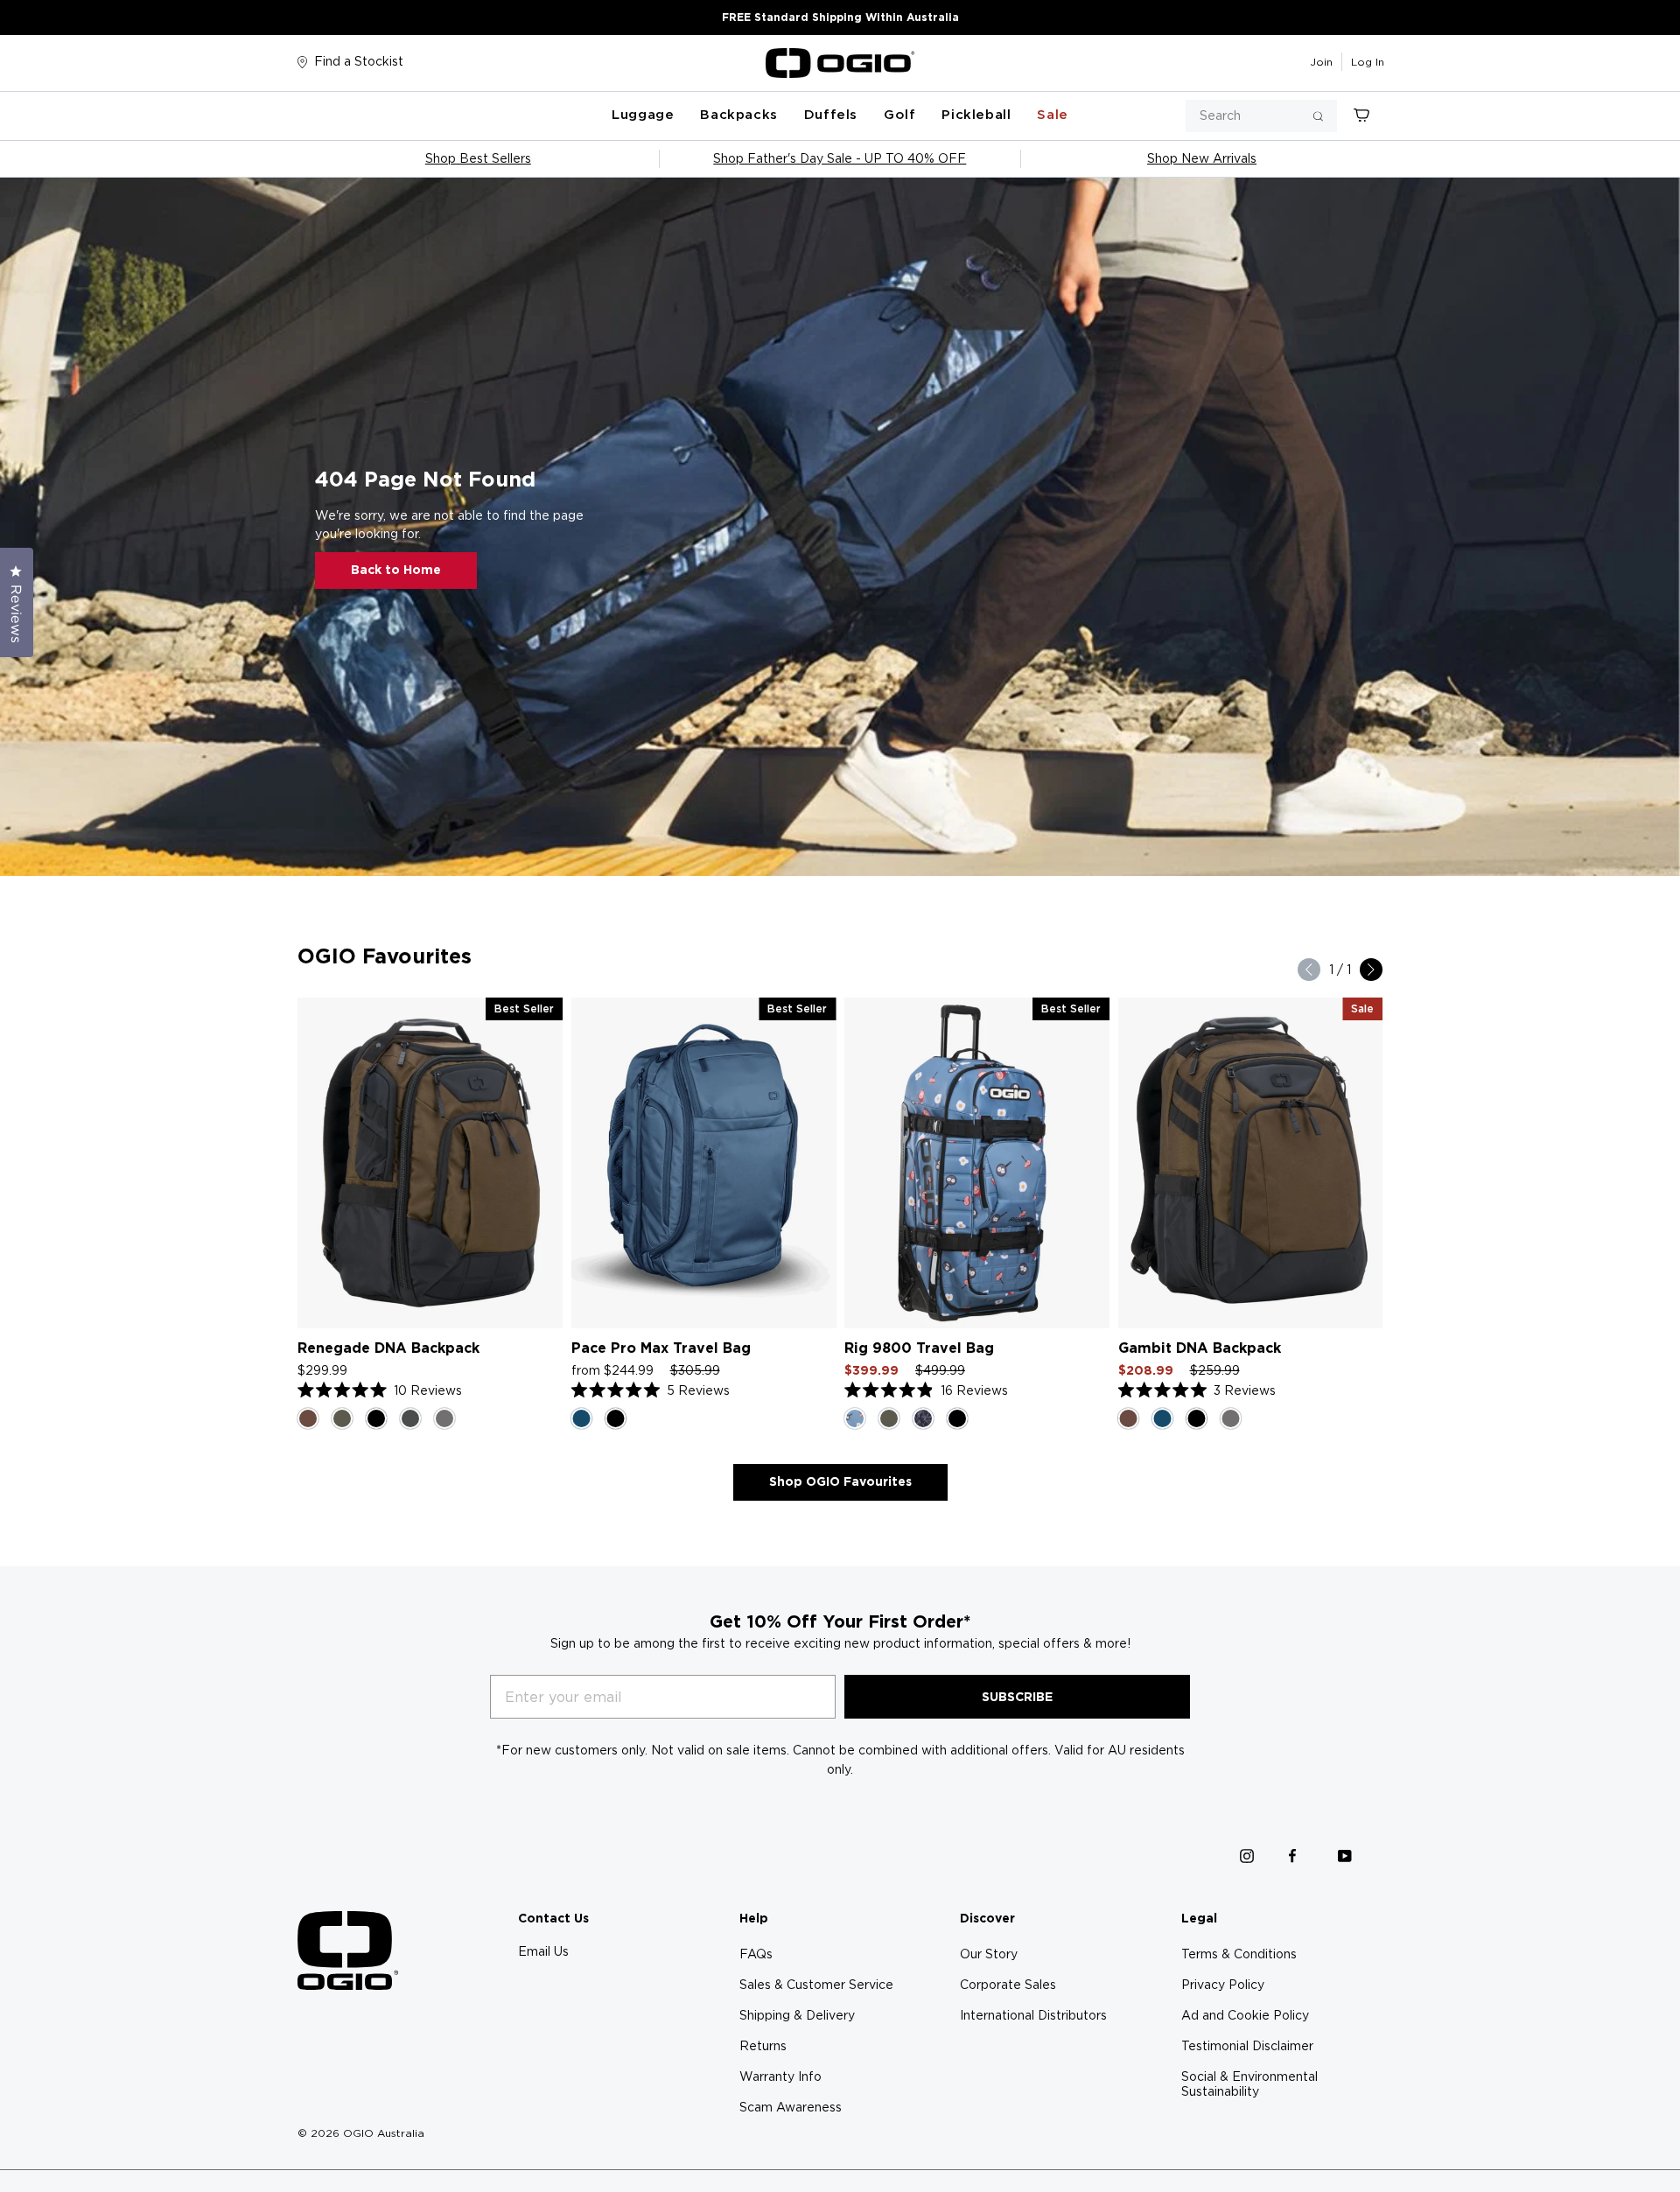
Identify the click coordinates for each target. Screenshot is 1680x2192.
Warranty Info (780, 2076)
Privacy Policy (1223, 1985)
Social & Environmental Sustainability (1249, 2084)
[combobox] (1261, 116)
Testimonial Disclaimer (1247, 2046)
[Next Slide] (1371, 970)
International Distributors (1033, 2015)
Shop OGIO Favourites (840, 1481)
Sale (1052, 115)
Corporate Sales (1008, 1985)
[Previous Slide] (1309, 970)
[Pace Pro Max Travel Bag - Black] (616, 1418)
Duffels (831, 115)
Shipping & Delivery (797, 2015)
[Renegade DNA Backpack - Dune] (308, 1418)
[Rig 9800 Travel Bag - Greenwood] (889, 1418)
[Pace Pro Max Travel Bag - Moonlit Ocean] (582, 1418)
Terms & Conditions (1239, 1954)
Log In (1368, 62)
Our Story (989, 1954)
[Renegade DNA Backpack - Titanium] (410, 1418)
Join (1321, 62)
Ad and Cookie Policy (1245, 2015)
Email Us (543, 1951)
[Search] (1318, 116)
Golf (899, 115)
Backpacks (738, 115)
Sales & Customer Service (816, 1985)
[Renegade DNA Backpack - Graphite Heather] (444, 1418)
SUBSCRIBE (1017, 1697)
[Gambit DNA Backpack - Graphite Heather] (1231, 1418)
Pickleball (976, 115)
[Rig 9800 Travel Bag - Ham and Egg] (855, 1418)
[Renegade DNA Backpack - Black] (376, 1418)
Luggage (643, 115)
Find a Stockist (359, 61)
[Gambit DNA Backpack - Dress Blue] (1163, 1418)
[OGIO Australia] (840, 63)
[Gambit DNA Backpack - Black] (1197, 1418)
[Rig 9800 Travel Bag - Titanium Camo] (923, 1418)
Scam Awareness (791, 2107)
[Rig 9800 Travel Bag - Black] (957, 1418)
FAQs (756, 1954)
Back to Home (396, 570)
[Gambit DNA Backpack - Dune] (1129, 1418)
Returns (763, 2046)
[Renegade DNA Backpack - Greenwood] (342, 1418)
